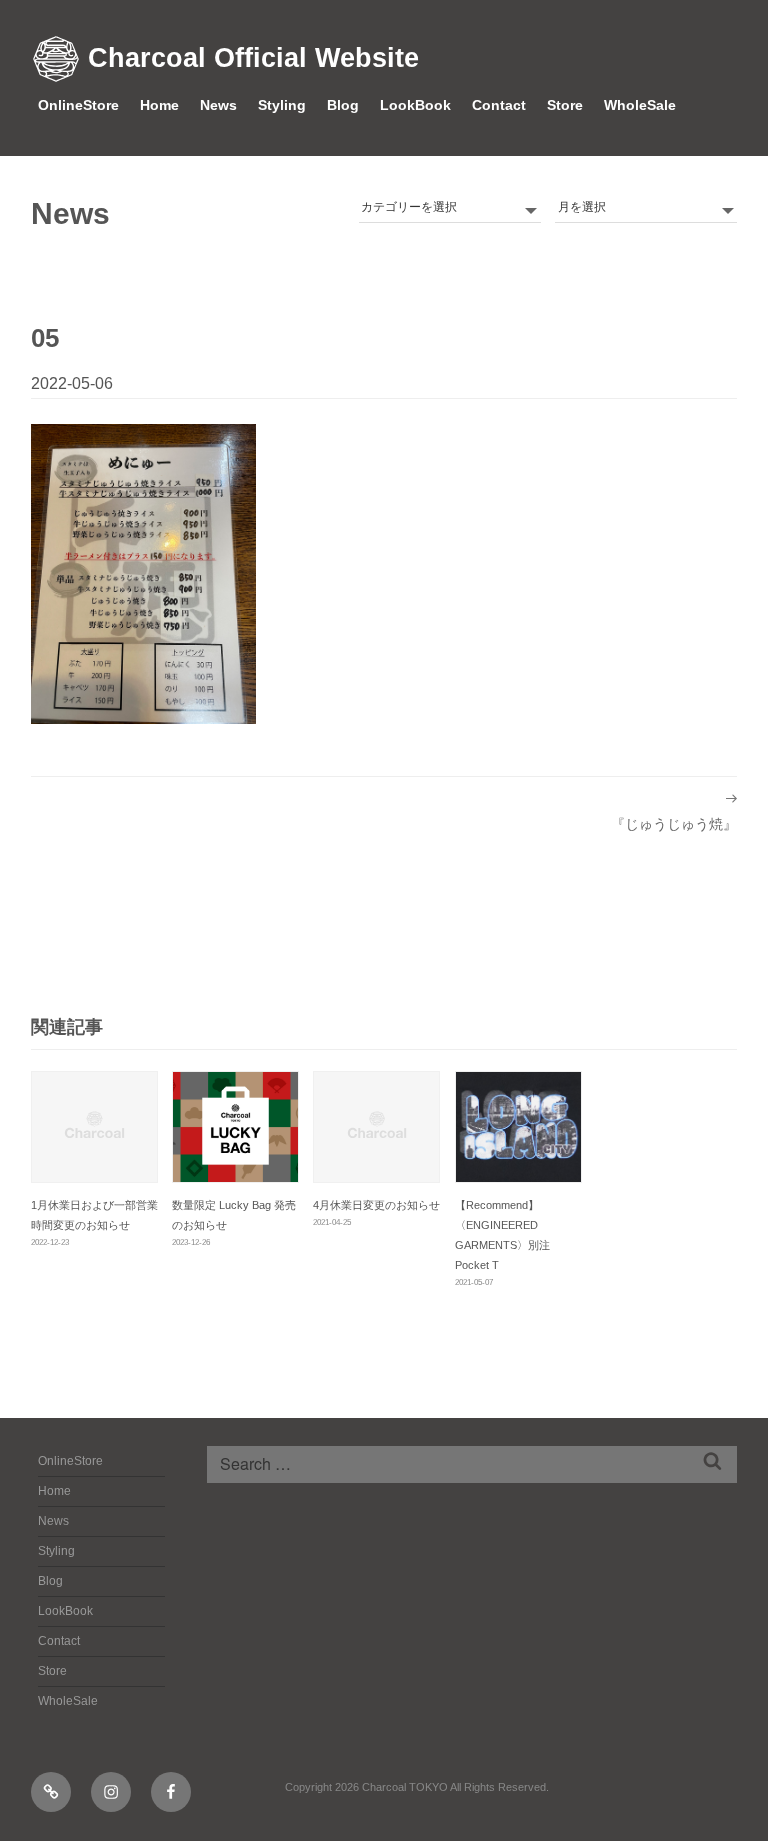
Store (565, 105)
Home (159, 105)
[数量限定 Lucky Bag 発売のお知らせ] (235, 1127)
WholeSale (640, 105)
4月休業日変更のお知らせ (376, 1205)
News (218, 105)
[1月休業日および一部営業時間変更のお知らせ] (94, 1127)
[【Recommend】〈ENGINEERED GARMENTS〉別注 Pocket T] (518, 1127)
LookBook (415, 105)
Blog (343, 105)
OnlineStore (78, 105)
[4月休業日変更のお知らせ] (376, 1127)
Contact (499, 105)
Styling (282, 105)
